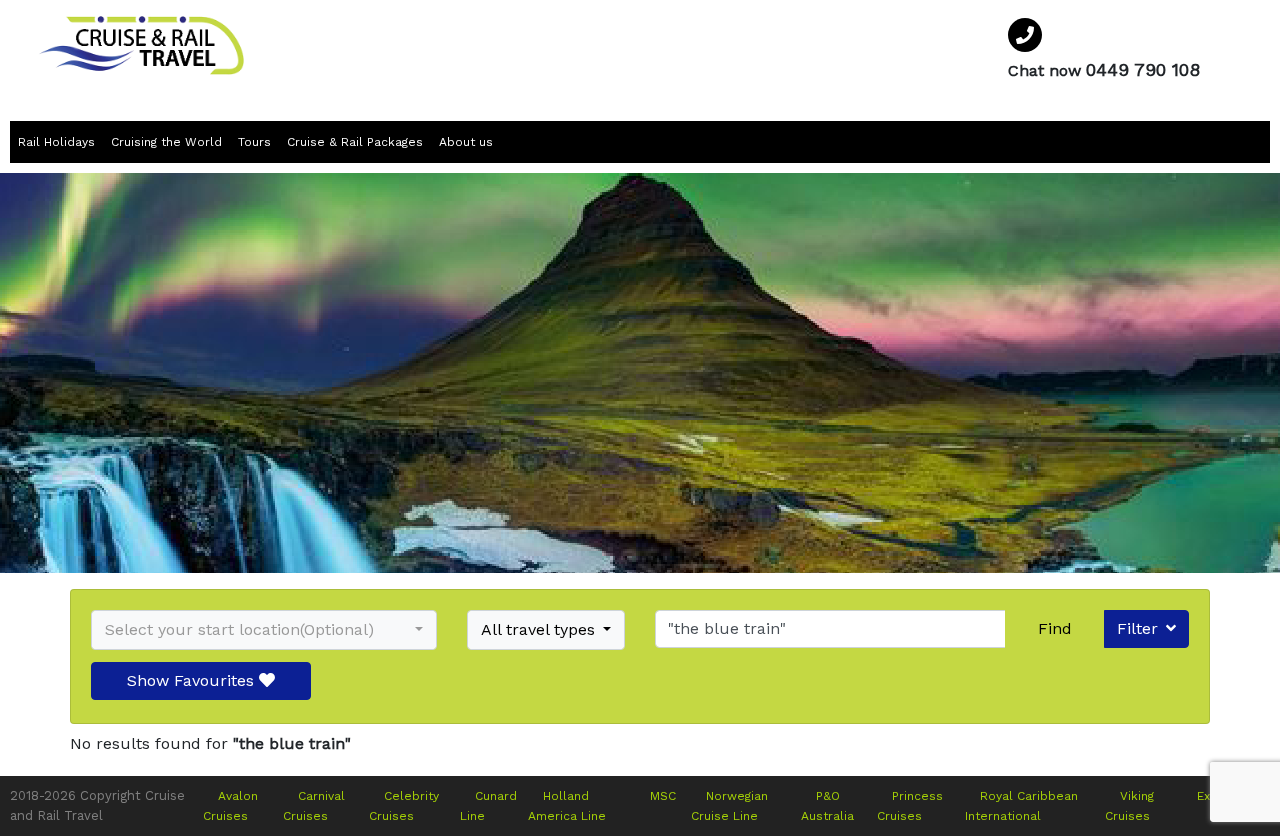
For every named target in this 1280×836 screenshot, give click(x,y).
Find (1055, 628)
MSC (663, 796)
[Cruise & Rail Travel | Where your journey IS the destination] (142, 45)
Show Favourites (193, 680)
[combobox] (264, 630)
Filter (1137, 628)
